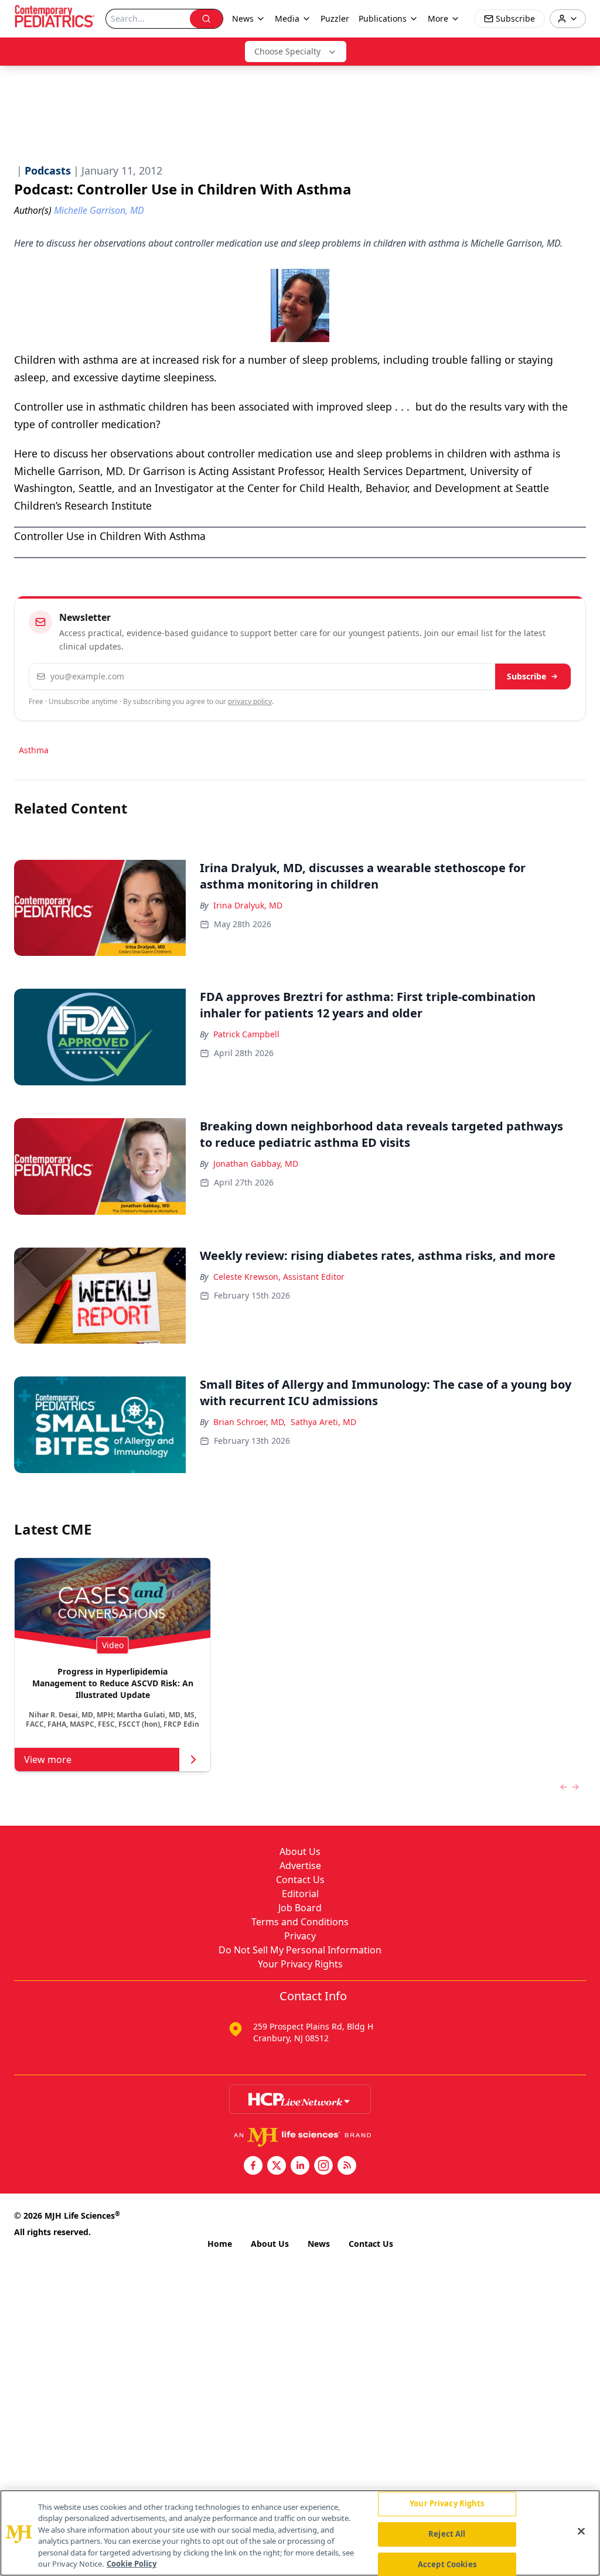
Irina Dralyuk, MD (248, 905)
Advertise (300, 1866)
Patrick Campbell (246, 1034)
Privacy (300, 1936)
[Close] (581, 2531)
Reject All (447, 2534)
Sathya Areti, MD (323, 1422)
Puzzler (335, 18)
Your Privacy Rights (300, 1964)
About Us (300, 1851)
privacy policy (250, 701)
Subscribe (526, 676)
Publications (383, 18)
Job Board (300, 1908)
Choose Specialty (287, 51)
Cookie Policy (132, 2564)
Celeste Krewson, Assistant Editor (279, 1277)
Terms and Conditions (300, 1922)
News (319, 2244)
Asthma (34, 750)
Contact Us (300, 1880)
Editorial (300, 1894)
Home (220, 2244)
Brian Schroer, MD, (250, 1422)
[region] (300, 2533)
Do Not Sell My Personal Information (300, 1950)
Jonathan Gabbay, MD (256, 1164)
